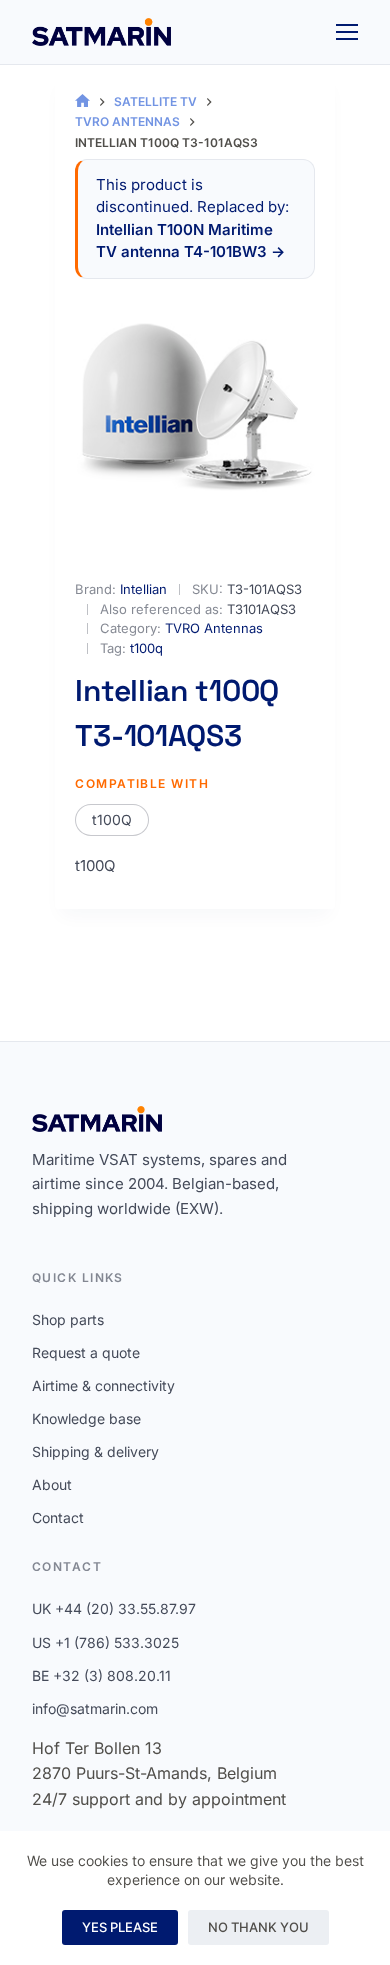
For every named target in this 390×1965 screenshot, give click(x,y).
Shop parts (68, 1319)
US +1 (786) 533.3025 (105, 1642)
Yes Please (120, 1927)
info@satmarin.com (95, 1708)
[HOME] (82, 101)
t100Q (112, 819)
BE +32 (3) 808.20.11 (101, 1675)
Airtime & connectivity (103, 1385)
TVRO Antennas (214, 628)
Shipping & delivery (95, 1451)
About (52, 1484)
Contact (58, 1517)
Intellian (143, 589)
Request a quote (86, 1352)
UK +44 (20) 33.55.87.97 (114, 1608)
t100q (146, 648)
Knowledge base (86, 1418)
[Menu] (347, 32)
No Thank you (258, 1927)
